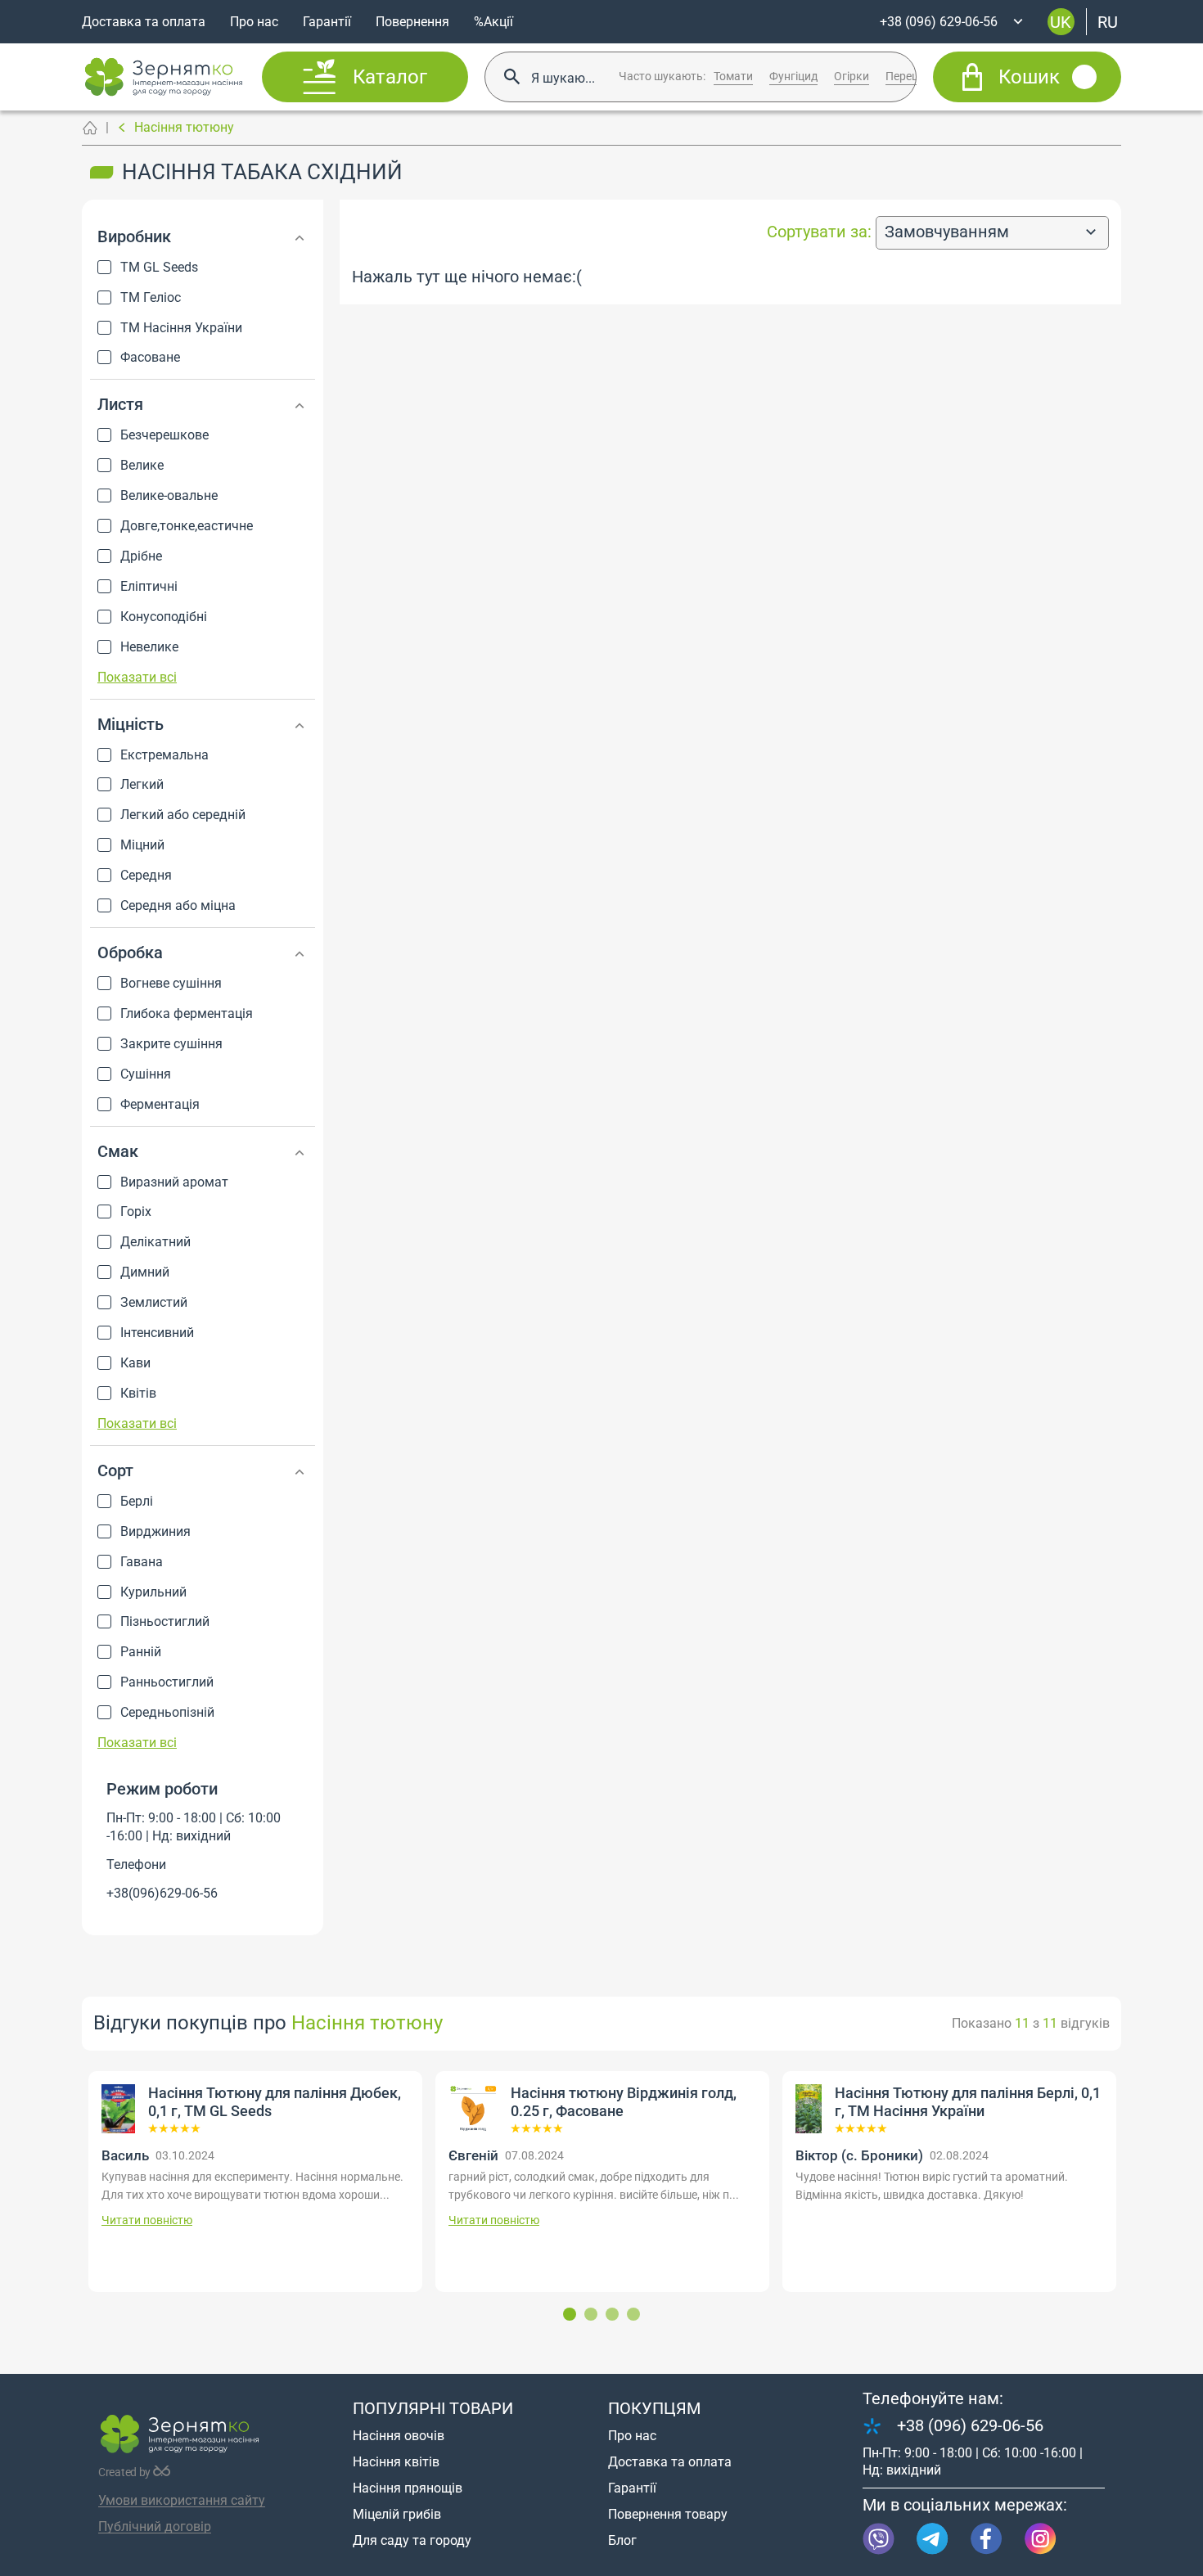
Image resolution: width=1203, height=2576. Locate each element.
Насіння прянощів (408, 2488)
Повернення (412, 22)
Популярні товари (433, 2408)
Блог (622, 2540)
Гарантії (327, 22)
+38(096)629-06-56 (162, 1893)
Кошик (1029, 77)
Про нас (254, 22)
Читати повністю (244, 2220)
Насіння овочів (399, 2436)
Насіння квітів (396, 2462)
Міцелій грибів (397, 2514)
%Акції (493, 22)
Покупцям (654, 2408)
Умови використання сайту (182, 2500)
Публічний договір (155, 2526)
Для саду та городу (412, 2540)
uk (1061, 21)
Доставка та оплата (144, 22)
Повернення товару (668, 2514)
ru (1108, 21)
